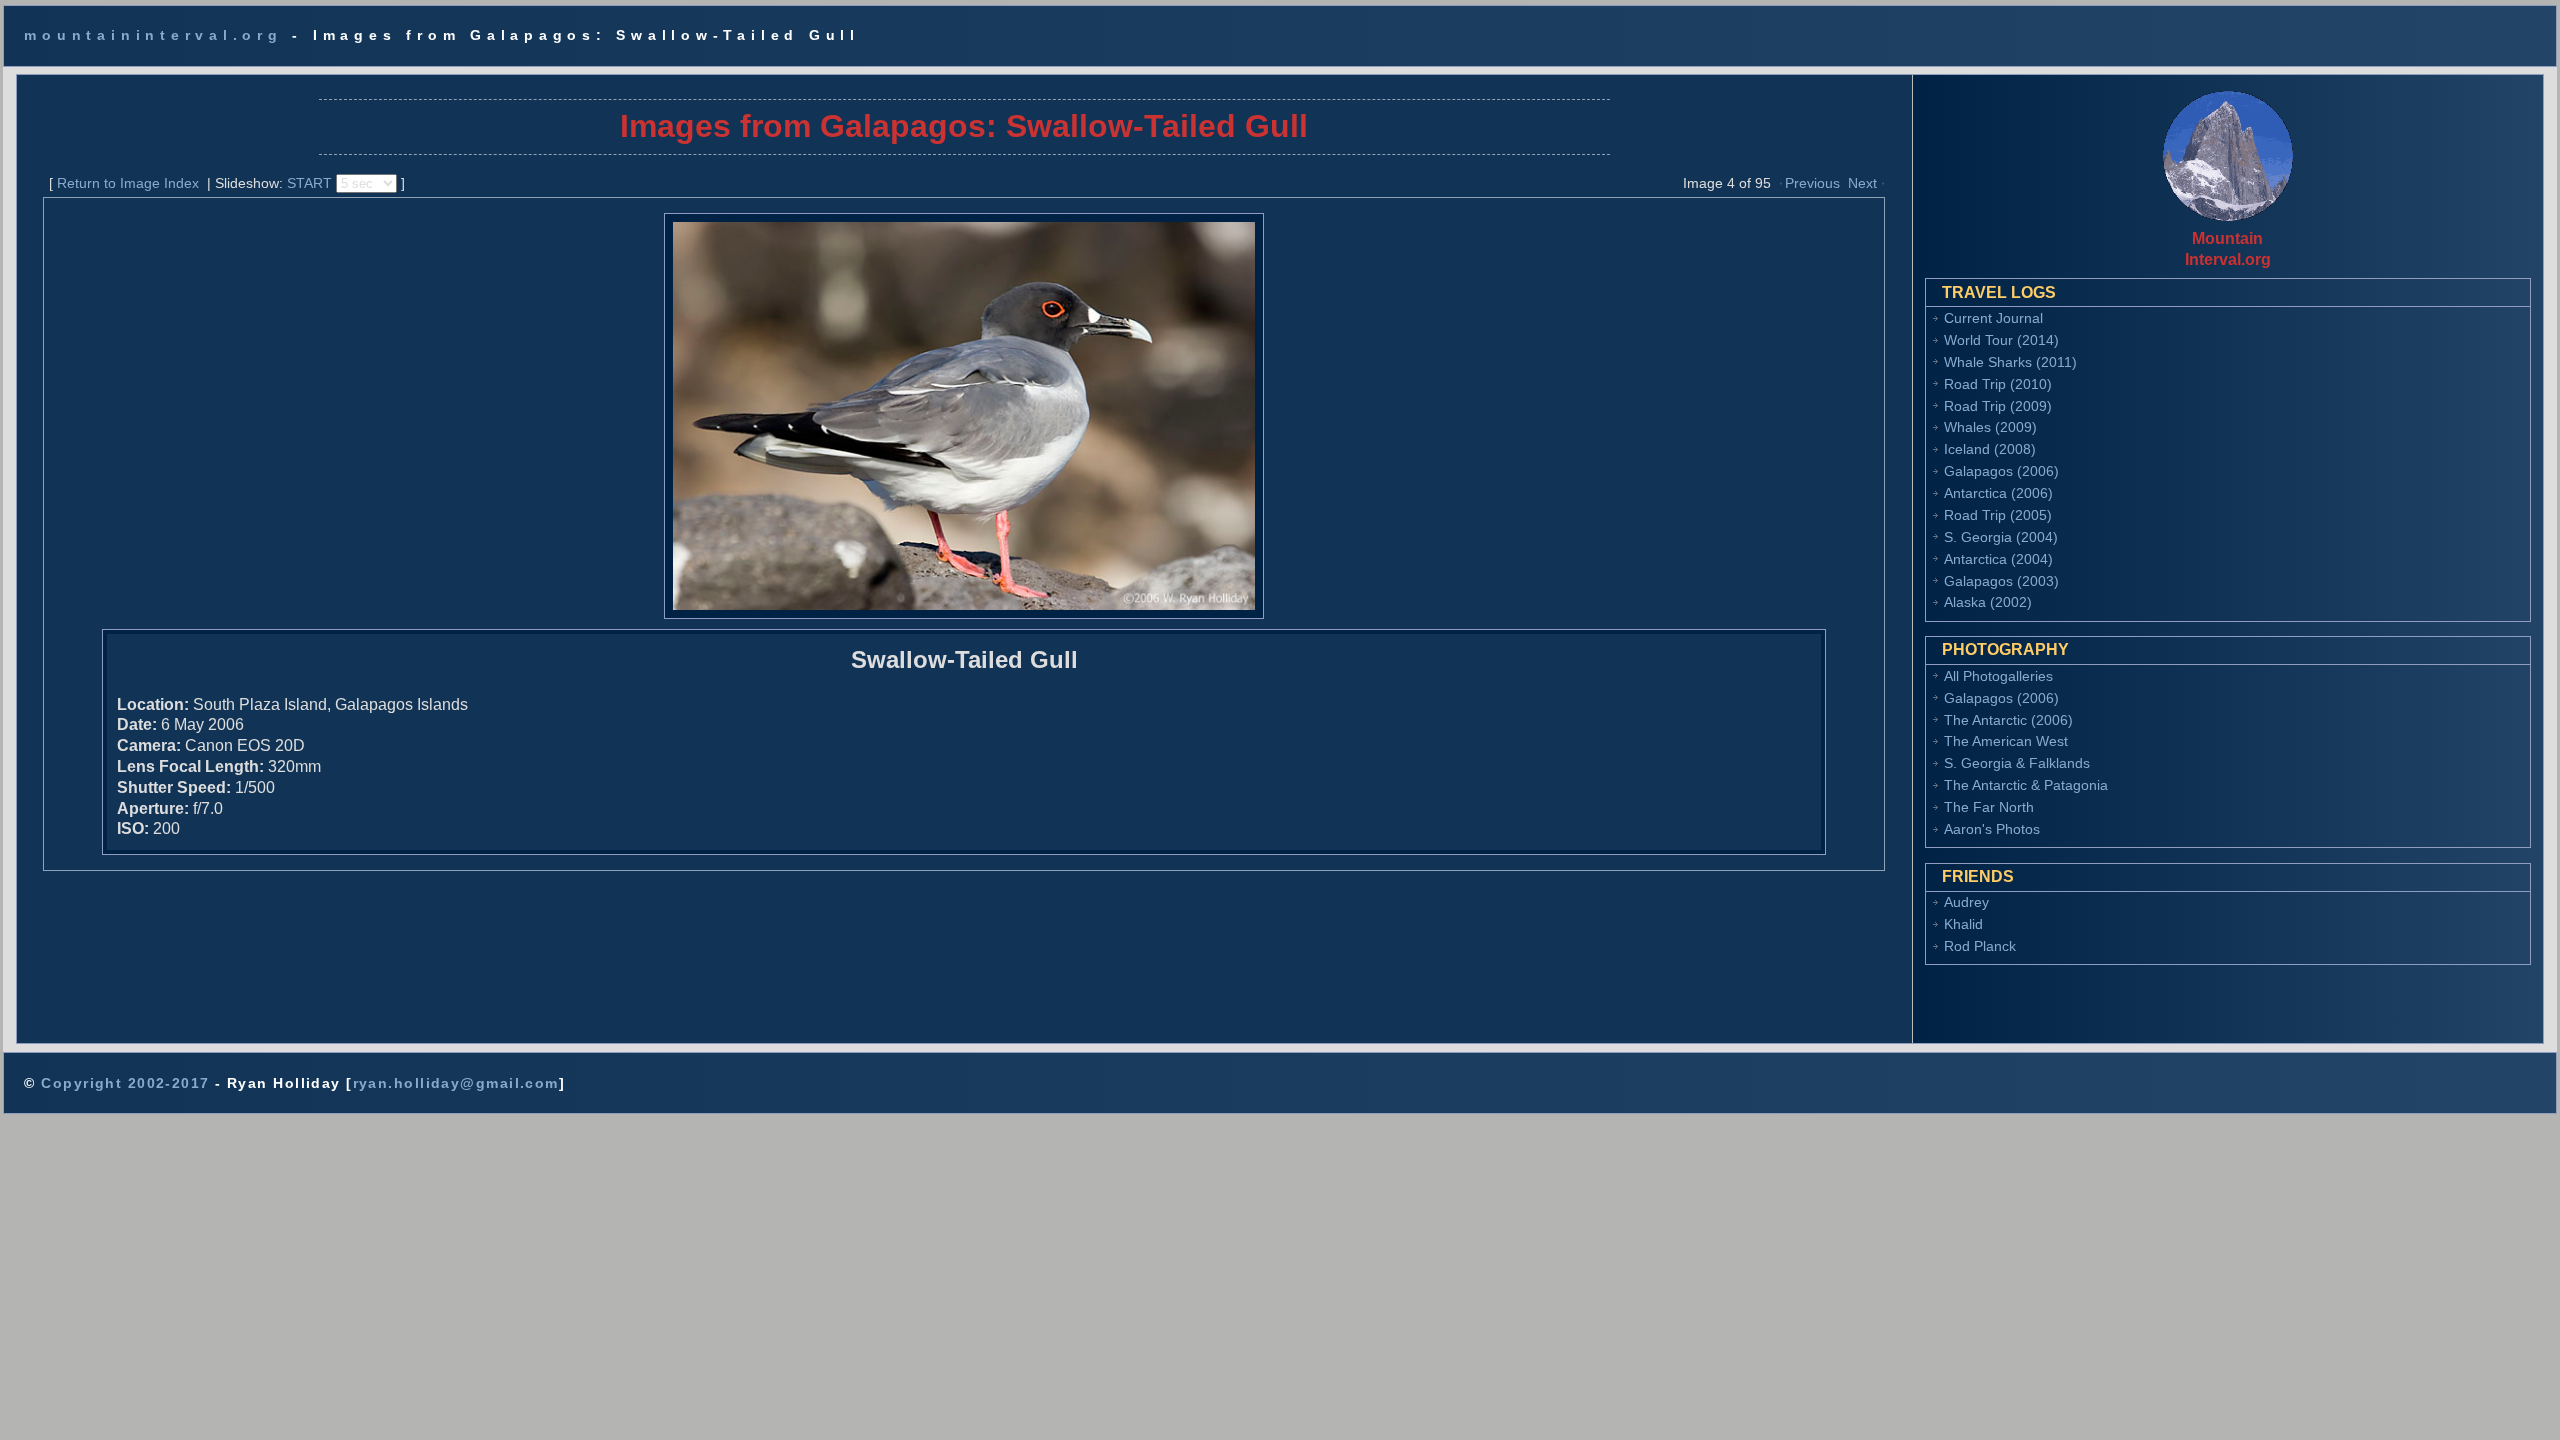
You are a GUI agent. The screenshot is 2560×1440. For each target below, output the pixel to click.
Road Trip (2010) (1998, 384)
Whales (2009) (1990, 427)
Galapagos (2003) (2001, 581)
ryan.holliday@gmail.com (456, 1083)
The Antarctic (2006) (2008, 720)
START (309, 183)
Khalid (1963, 924)
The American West (2006, 741)
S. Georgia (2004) (2001, 537)
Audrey (1966, 902)
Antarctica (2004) (1998, 559)
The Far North (1989, 807)
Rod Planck (1980, 946)
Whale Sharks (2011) (2010, 362)
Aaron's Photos (1992, 829)
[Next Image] (1883, 182)
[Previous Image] (1781, 182)
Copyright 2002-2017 (125, 1083)
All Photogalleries (1998, 676)
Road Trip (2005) (1998, 515)
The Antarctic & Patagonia (2026, 785)
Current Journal (1993, 318)
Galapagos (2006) (2001, 471)
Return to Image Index (128, 183)
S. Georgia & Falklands (2017, 763)
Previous (1812, 183)
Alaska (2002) (1988, 602)
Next (1862, 183)
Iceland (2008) (1990, 449)
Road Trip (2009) (1998, 406)
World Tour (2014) (2001, 340)
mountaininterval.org (153, 35)
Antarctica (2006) (1998, 493)
